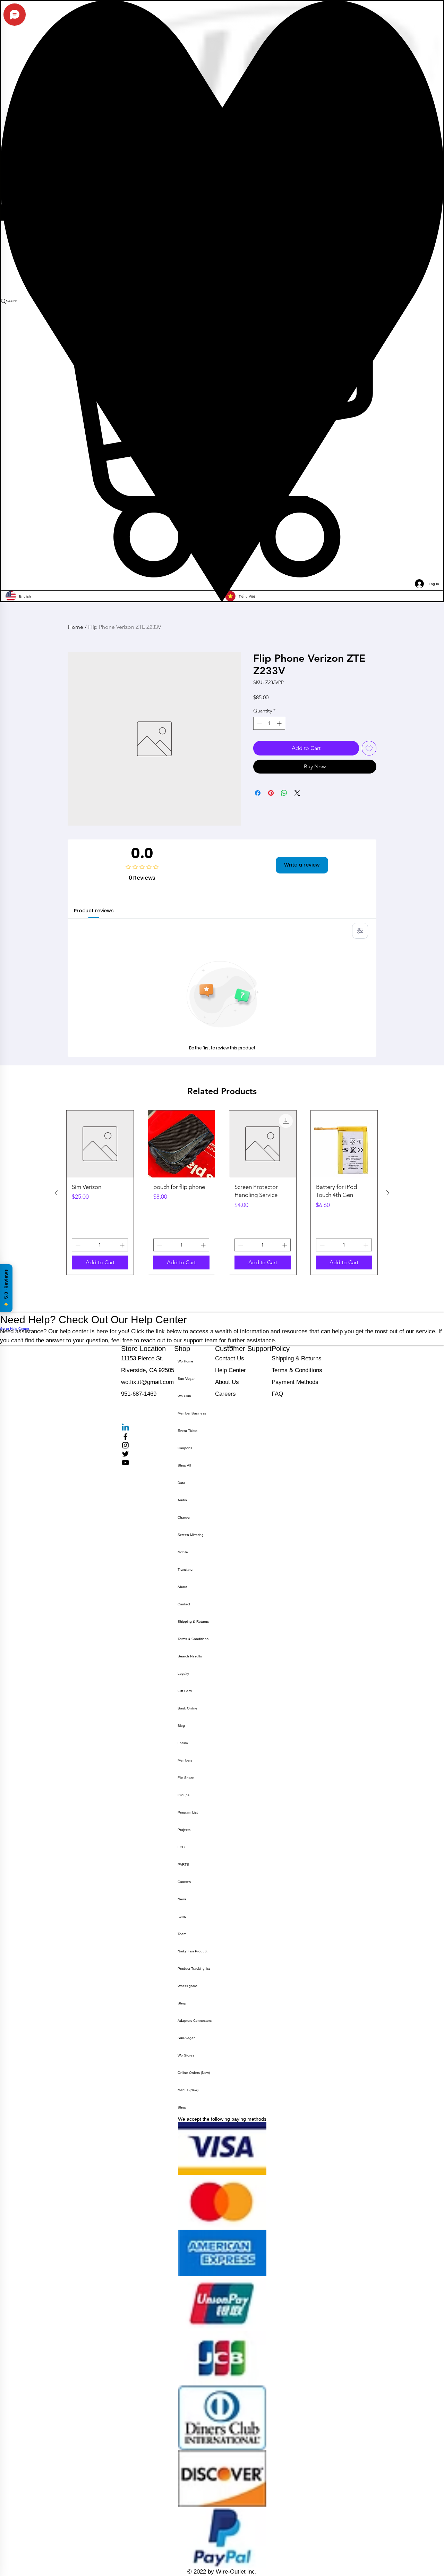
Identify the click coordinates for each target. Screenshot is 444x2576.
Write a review (302, 865)
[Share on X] (297, 793)
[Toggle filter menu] (360, 931)
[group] (222, 1193)
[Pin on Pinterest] (271, 793)
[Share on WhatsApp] (284, 793)
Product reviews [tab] (94, 911)
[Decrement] (259, 723)
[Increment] (280, 723)
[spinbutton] (269, 723)
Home (75, 627)
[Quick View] (100, 1144)
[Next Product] (388, 1193)
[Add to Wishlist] (369, 748)
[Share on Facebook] (258, 793)
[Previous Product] (56, 1193)
